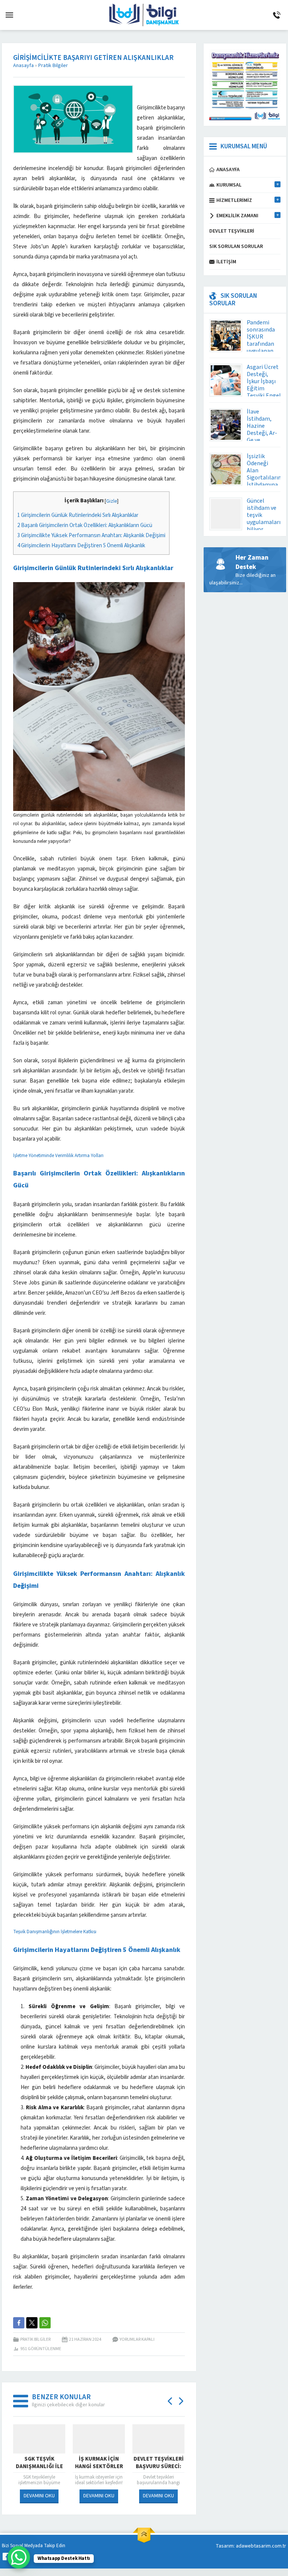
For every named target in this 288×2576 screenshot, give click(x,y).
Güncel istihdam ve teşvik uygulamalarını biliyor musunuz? (266, 519)
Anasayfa (23, 66)
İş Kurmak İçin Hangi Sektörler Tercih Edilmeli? (39, 2467)
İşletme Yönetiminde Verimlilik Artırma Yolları (58, 1156)
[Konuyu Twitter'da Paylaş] (32, 2323)
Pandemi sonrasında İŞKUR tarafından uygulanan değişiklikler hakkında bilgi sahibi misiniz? (262, 351)
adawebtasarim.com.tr (261, 2546)
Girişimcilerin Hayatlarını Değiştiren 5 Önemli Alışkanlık (81, 546)
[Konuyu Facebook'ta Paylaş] (19, 2323)
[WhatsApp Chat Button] (19, 2557)
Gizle (112, 501)
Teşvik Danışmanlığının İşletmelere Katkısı (55, 1932)
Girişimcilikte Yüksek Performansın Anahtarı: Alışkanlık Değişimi (91, 535)
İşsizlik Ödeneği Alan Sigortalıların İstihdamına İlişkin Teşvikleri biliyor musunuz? (264, 485)
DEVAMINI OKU (39, 2496)
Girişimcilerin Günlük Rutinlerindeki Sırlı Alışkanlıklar (78, 515)
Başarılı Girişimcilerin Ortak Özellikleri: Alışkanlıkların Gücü (85, 525)
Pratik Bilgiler (53, 66)
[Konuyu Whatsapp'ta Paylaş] (45, 2323)
